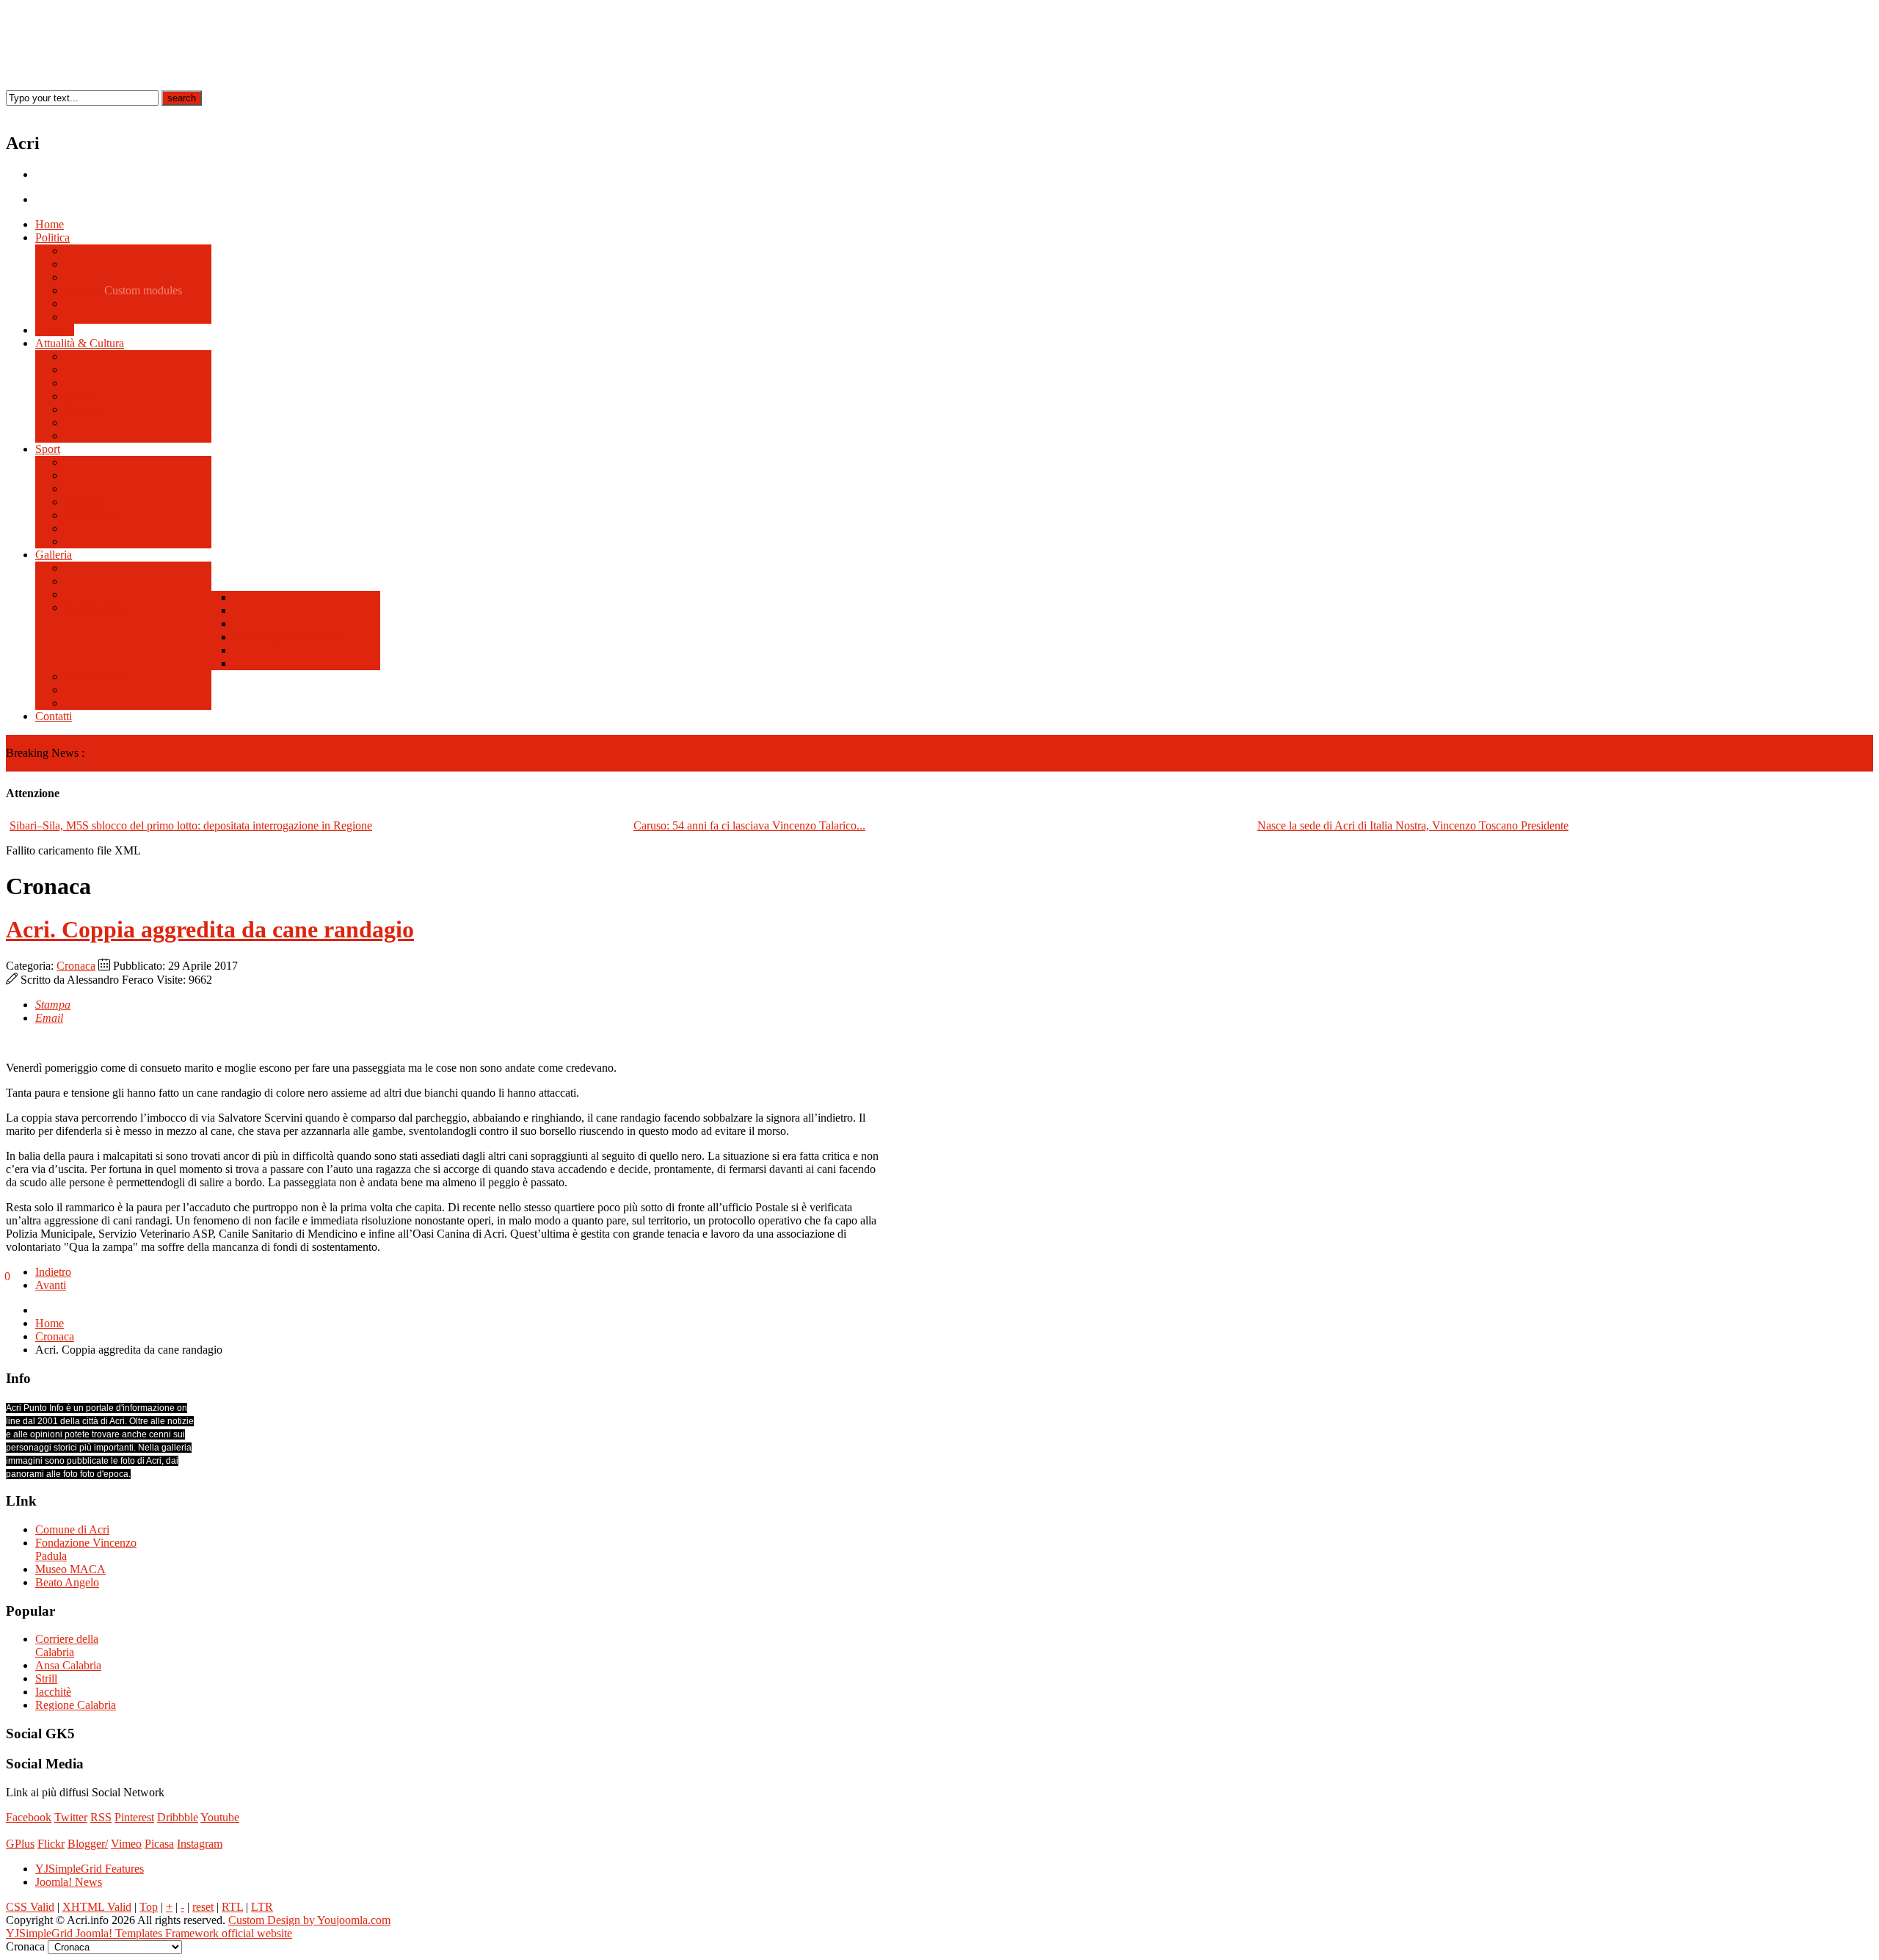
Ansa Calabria (68, 1665)
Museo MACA (70, 1569)
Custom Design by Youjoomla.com (309, 1920)
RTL (232, 1907)
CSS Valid (30, 1907)
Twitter (71, 1817)
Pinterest (134, 1817)
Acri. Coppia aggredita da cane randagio (210, 929)
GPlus (20, 1844)
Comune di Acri (72, 1529)
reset (203, 1907)
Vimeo (126, 1844)
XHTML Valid (97, 1907)
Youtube (220, 1817)
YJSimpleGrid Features (90, 1869)
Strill (46, 1678)
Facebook (29, 1817)
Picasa (159, 1844)
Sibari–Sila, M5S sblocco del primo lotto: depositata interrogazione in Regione (191, 825)
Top (149, 1907)
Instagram (200, 1844)
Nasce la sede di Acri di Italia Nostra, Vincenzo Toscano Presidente (1413, 825)
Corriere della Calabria (67, 1645)
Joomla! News (69, 1882)
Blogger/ (88, 1844)
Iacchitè (53, 1692)
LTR (262, 1907)
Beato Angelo (67, 1582)
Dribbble (178, 1817)
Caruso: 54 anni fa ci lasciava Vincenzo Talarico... (749, 825)
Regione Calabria (76, 1705)
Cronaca (76, 966)
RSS (101, 1817)
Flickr (51, 1844)
